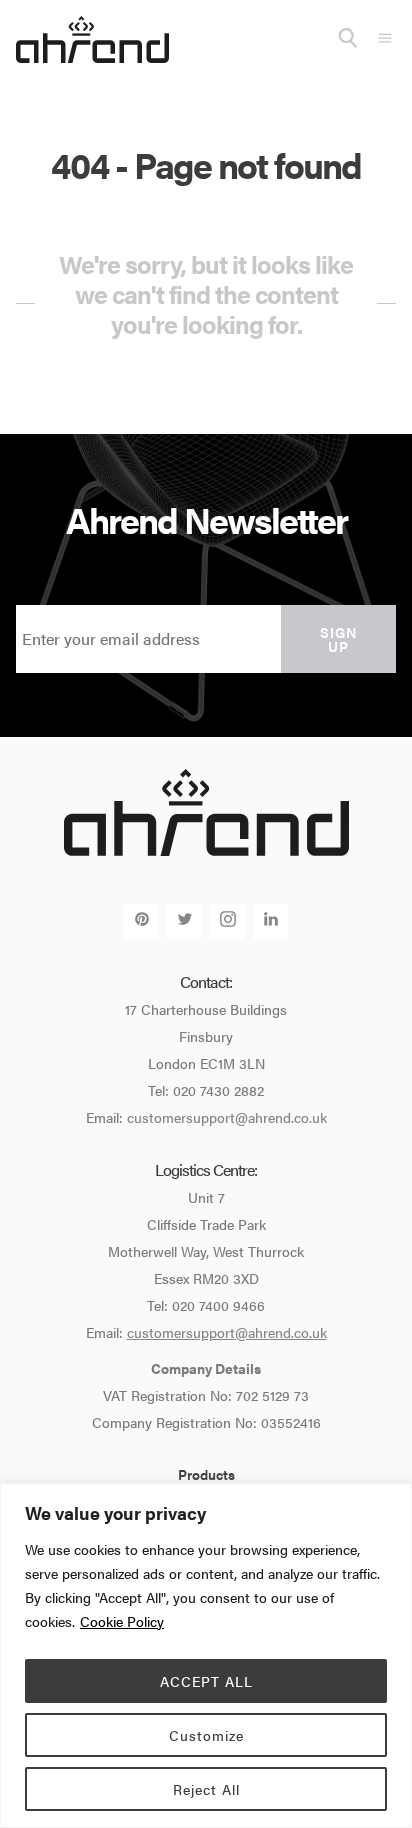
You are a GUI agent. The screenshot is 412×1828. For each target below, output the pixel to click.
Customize (206, 1735)
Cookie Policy (122, 1621)
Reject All (206, 1789)
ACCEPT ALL (206, 1681)
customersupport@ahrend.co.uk (227, 1117)
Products (206, 1474)
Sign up (339, 639)
